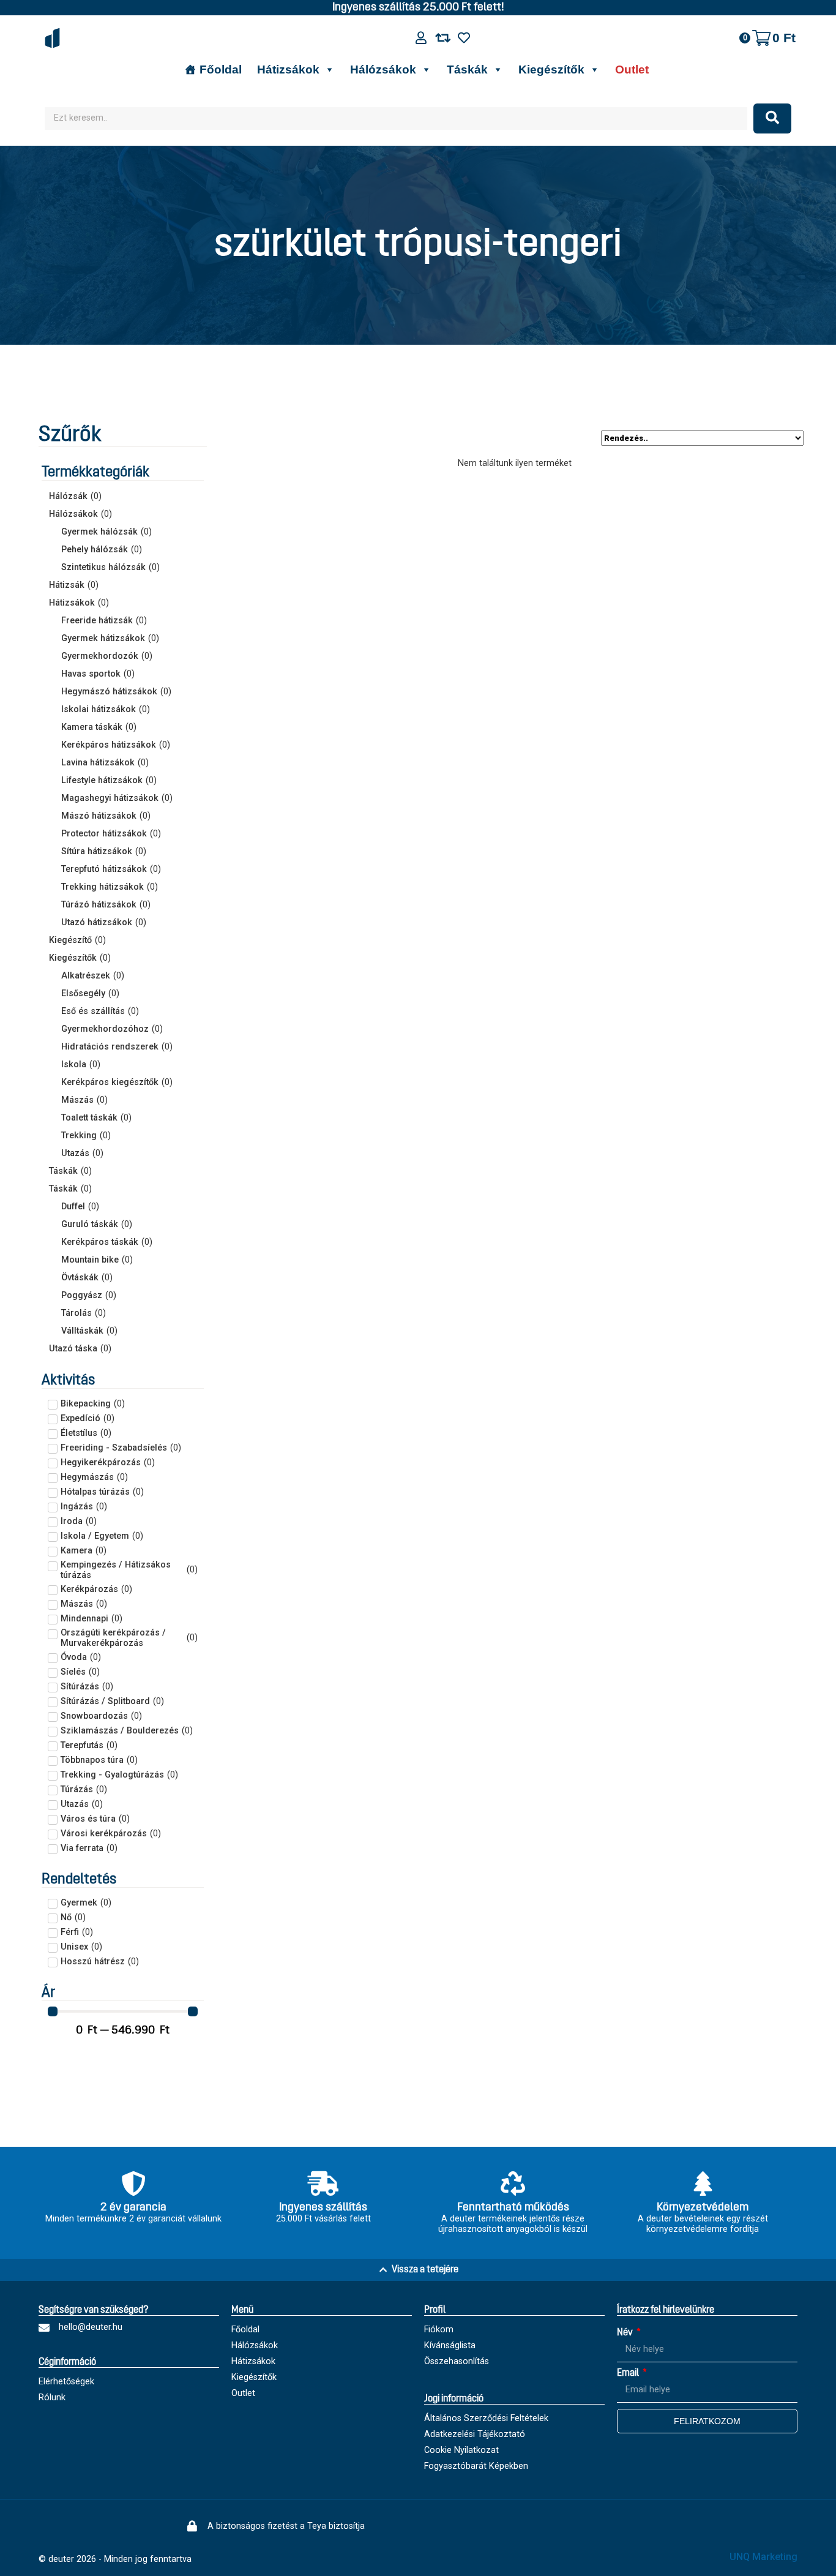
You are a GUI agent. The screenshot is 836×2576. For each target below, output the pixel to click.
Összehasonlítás (457, 2361)
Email (629, 2373)
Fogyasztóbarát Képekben (476, 2466)
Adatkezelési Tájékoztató (475, 2434)
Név (626, 2333)
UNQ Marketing (763, 2557)
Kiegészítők (551, 69)
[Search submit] (772, 118)
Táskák (467, 69)
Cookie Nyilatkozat (461, 2450)
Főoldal (221, 69)
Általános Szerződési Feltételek (486, 2418)
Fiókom (439, 2330)
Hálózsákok (383, 69)
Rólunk (52, 2398)
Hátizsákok (288, 69)
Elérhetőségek (66, 2382)
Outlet (632, 69)
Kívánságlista (450, 2345)
